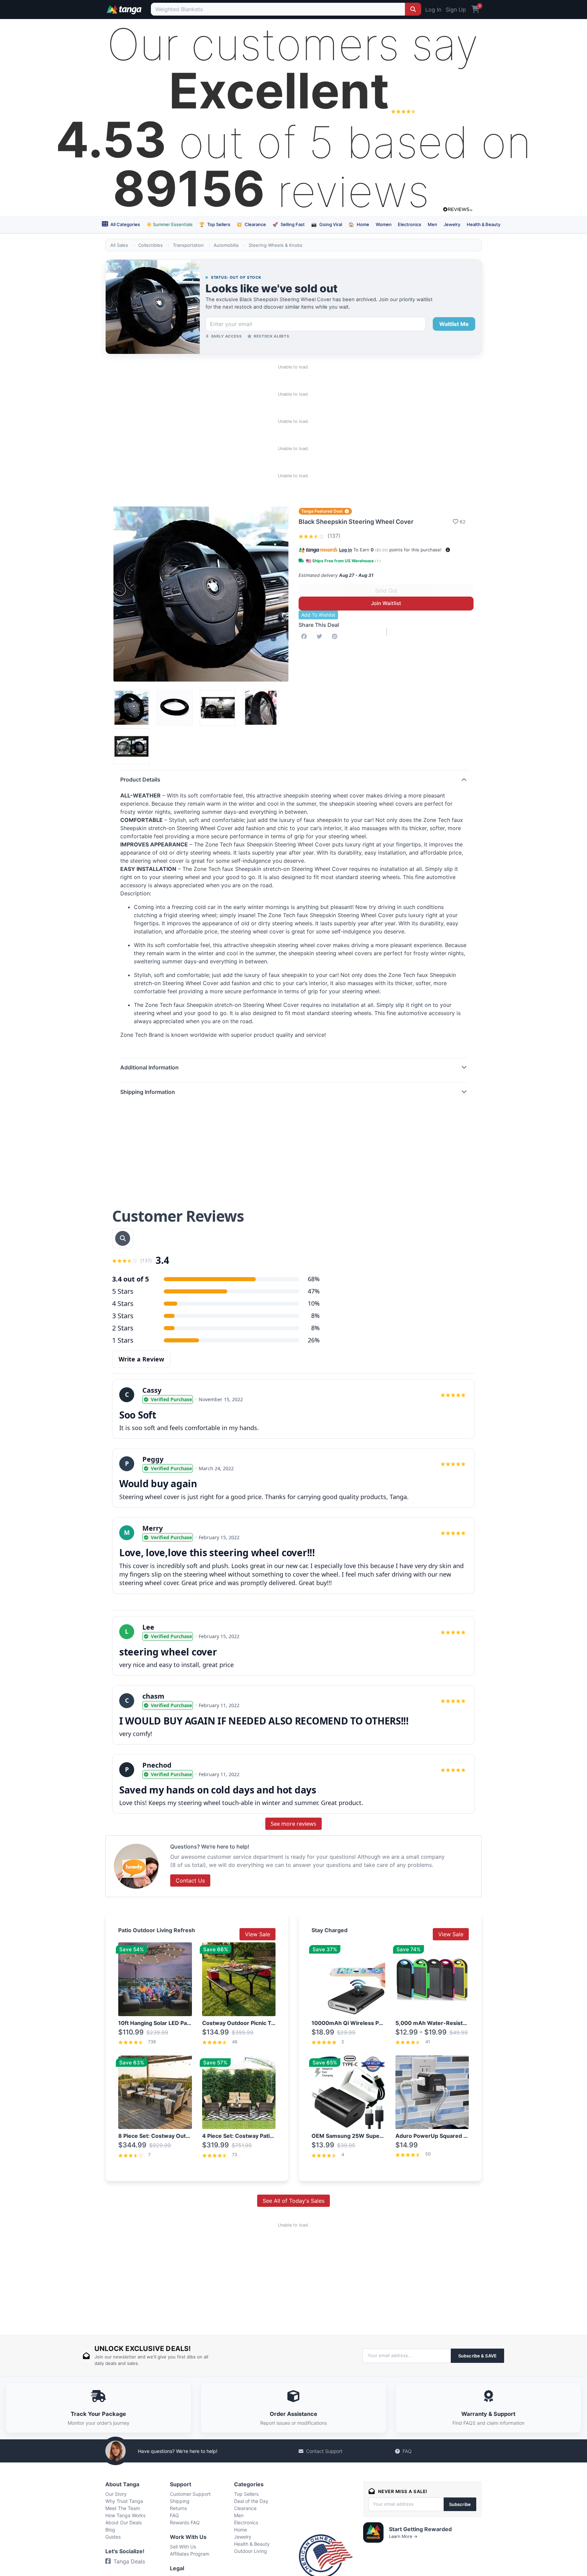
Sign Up (456, 10)
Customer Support (190, 2494)
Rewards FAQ (185, 2522)
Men (432, 224)
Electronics (410, 224)
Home (359, 224)
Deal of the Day (251, 2501)
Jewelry (452, 224)
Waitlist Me (454, 324)
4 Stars (123, 1303)
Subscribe (460, 2504)
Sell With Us (183, 2547)
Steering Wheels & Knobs (275, 245)
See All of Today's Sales (293, 2201)
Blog (110, 2530)
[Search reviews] (123, 1238)
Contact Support (324, 2451)
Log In (433, 10)
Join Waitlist (386, 603)
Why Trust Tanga (124, 2501)
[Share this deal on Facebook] (305, 636)
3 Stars (123, 1316)
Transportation (188, 245)
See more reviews (293, 1824)
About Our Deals (123, 2522)
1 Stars (123, 1340)
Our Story (116, 2494)
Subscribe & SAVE (477, 2356)
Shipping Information (148, 1092)
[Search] (413, 9)
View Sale (257, 1934)
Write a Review (141, 1359)
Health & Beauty (484, 224)
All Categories (125, 224)
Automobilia (226, 245)
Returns (178, 2508)
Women (384, 224)
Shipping (180, 2501)
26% (314, 1340)
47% (314, 1291)
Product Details (140, 779)
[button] (448, 550)
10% (314, 1303)
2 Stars (123, 1328)
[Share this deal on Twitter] (321, 636)
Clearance (251, 224)
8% (315, 1316)
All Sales (119, 245)
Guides (113, 2537)
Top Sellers (215, 224)
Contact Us (190, 1881)
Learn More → (403, 2536)
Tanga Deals (129, 2561)
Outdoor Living (251, 2551)
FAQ (407, 2451)
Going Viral (327, 224)
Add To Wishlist (318, 615)
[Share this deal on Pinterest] (336, 636)
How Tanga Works (125, 2515)
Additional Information (149, 1067)
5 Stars (123, 1291)
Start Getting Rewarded (420, 2529)
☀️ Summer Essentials (170, 224)
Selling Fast (289, 224)
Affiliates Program (190, 2554)
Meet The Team (123, 2508)
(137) (333, 536)
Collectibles (150, 245)
